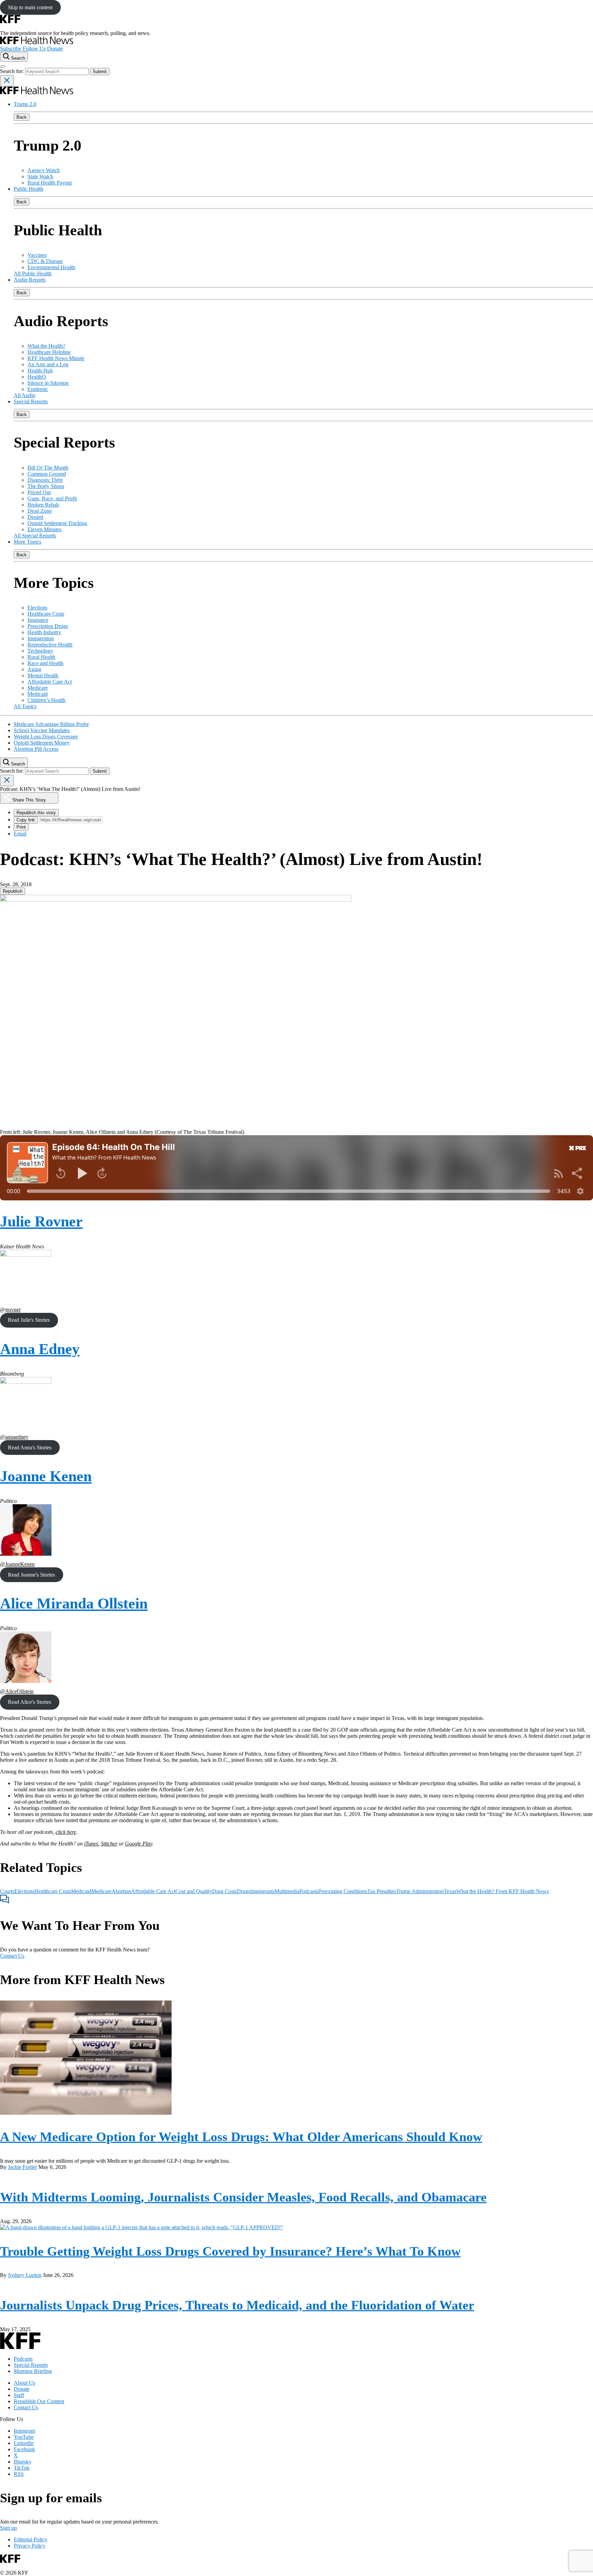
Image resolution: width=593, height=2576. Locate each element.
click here (66, 1832)
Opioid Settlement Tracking (57, 523)
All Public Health (33, 274)
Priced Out (39, 492)
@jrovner (10, 1310)
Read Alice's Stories (30, 1702)
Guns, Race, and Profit (52, 498)
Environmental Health (51, 267)
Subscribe (11, 49)
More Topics (27, 542)
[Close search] (7, 81)
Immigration (41, 638)
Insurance (38, 620)
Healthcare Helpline (49, 352)
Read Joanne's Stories (31, 1575)
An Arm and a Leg (48, 364)
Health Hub (40, 371)
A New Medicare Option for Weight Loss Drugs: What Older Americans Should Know (241, 2137)
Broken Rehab (43, 505)
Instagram (24, 2431)
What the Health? (46, 346)
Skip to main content (30, 7)
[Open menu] (3, 67)
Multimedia (287, 1891)
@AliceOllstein (17, 1691)
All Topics (25, 706)
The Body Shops (46, 486)
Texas (450, 1891)
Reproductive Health (50, 645)
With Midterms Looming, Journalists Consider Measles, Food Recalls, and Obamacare (243, 2197)
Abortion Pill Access (36, 749)
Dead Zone (40, 511)
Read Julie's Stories (29, 1320)
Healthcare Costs (46, 614)
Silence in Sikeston (48, 383)
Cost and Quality (194, 1891)
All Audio (25, 395)
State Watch (40, 176)
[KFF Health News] (37, 42)
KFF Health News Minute (56, 358)
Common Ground (47, 474)
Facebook (24, 2449)
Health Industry (44, 632)
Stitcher (109, 1844)
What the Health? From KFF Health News (503, 1891)
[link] (13, 891)
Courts (7, 1891)
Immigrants (262, 1891)
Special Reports (31, 401)
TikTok (22, 2468)
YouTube (24, 2437)
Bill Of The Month (48, 468)
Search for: (13, 71)
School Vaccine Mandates (42, 730)
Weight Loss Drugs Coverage (46, 737)
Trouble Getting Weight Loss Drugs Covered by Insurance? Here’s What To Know (230, 2251)
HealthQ (37, 377)
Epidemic (38, 389)
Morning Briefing (33, 2371)
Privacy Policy (30, 2546)
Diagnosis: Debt (45, 480)
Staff (19, 2395)
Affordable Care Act (50, 682)
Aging (34, 669)
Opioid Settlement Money (42, 743)
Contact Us (12, 1956)
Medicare (38, 688)
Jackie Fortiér (22, 2167)
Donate (55, 49)
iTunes (91, 1844)
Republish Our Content (39, 2401)
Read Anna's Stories (30, 1447)
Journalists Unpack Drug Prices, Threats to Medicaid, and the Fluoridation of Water (237, 2305)
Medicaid (38, 694)
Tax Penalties (382, 1891)
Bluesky (23, 2462)
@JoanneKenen (17, 1564)
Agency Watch (44, 170)
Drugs (243, 1891)
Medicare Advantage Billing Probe (51, 724)
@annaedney (14, 1437)
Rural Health (41, 657)
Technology (40, 651)
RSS (19, 2474)
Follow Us (34, 49)
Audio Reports (30, 280)
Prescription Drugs (48, 626)
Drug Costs (224, 1891)
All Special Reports (35, 536)
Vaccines (37, 255)
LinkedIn (24, 2443)
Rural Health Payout (50, 183)
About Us (24, 2383)
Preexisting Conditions (343, 1891)
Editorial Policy (31, 2539)
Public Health (28, 189)
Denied (35, 517)
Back (22, 117)
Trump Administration (420, 1891)
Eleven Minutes (44, 529)
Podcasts (309, 1891)
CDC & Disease (45, 261)
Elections (37, 608)
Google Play (138, 1844)
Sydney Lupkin (25, 2275)
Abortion (121, 1891)
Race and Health (45, 663)
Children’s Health (46, 700)
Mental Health (43, 675)
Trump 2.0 (25, 104)
